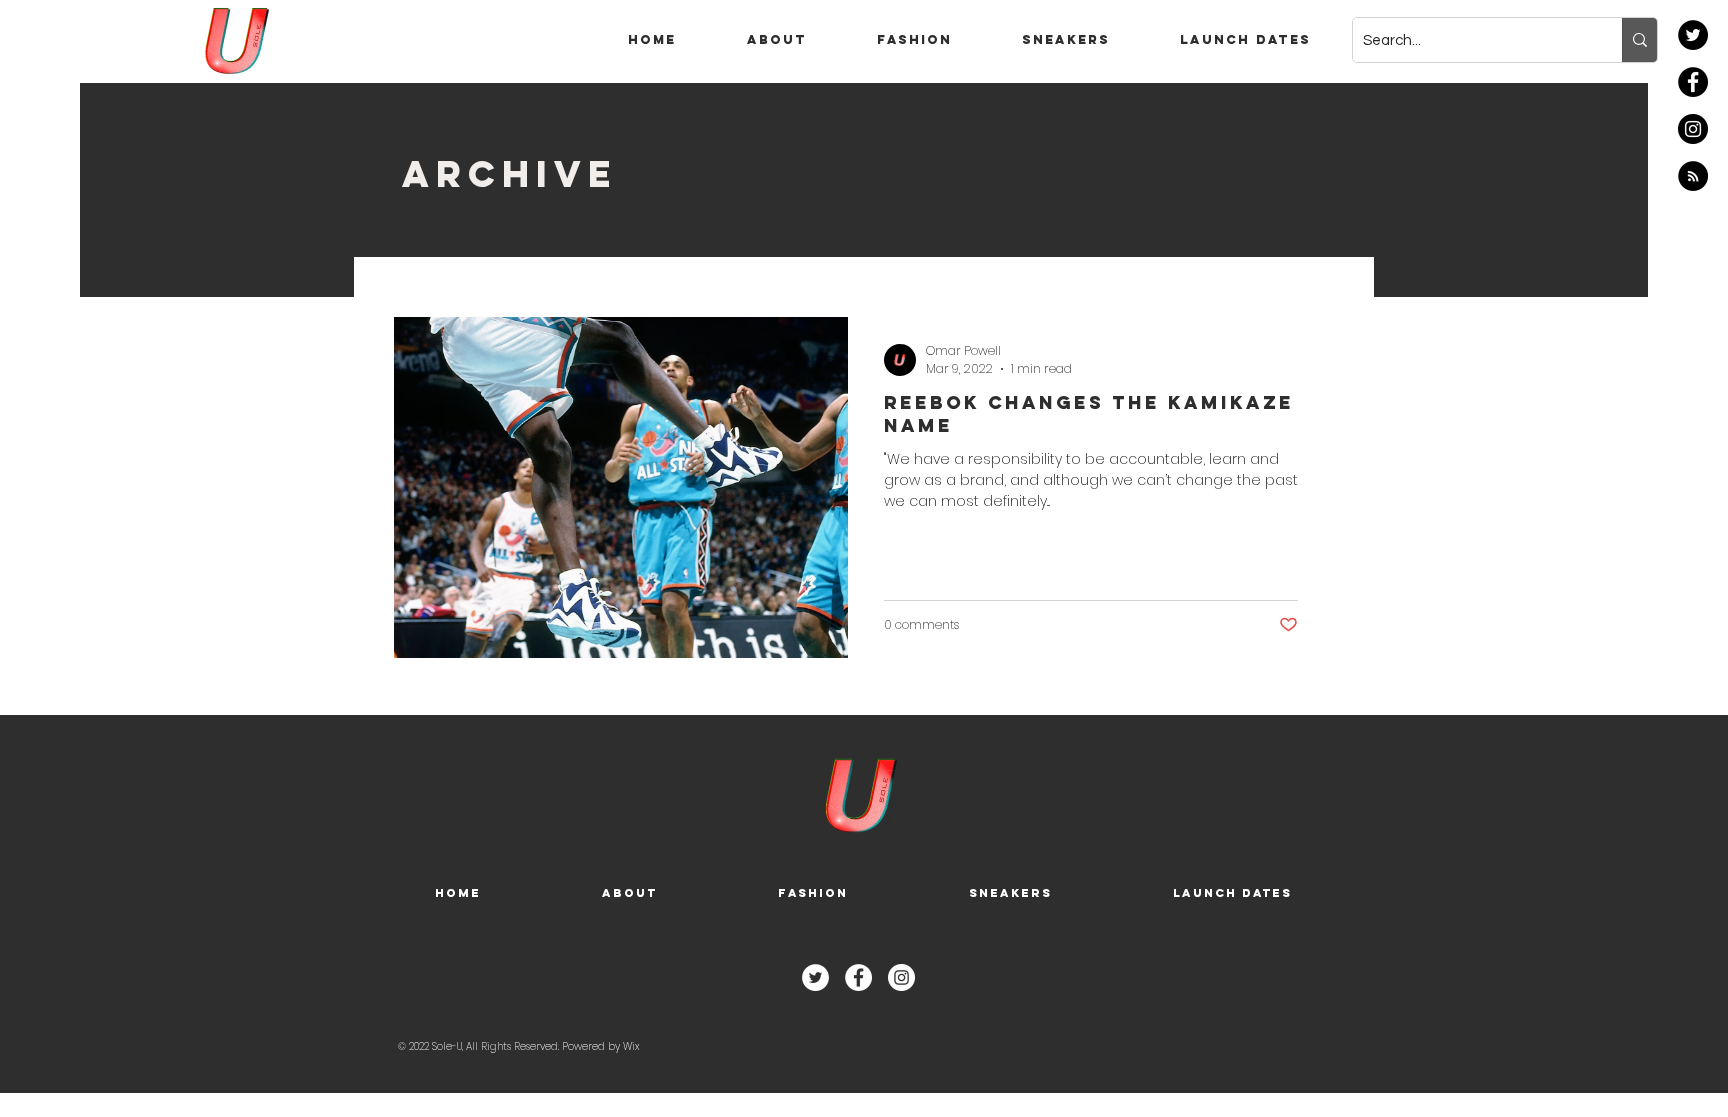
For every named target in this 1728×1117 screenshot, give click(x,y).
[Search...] (1639, 40)
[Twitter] (1693, 35)
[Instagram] (1693, 129)
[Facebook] (1693, 82)
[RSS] (1693, 176)
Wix (631, 1046)
